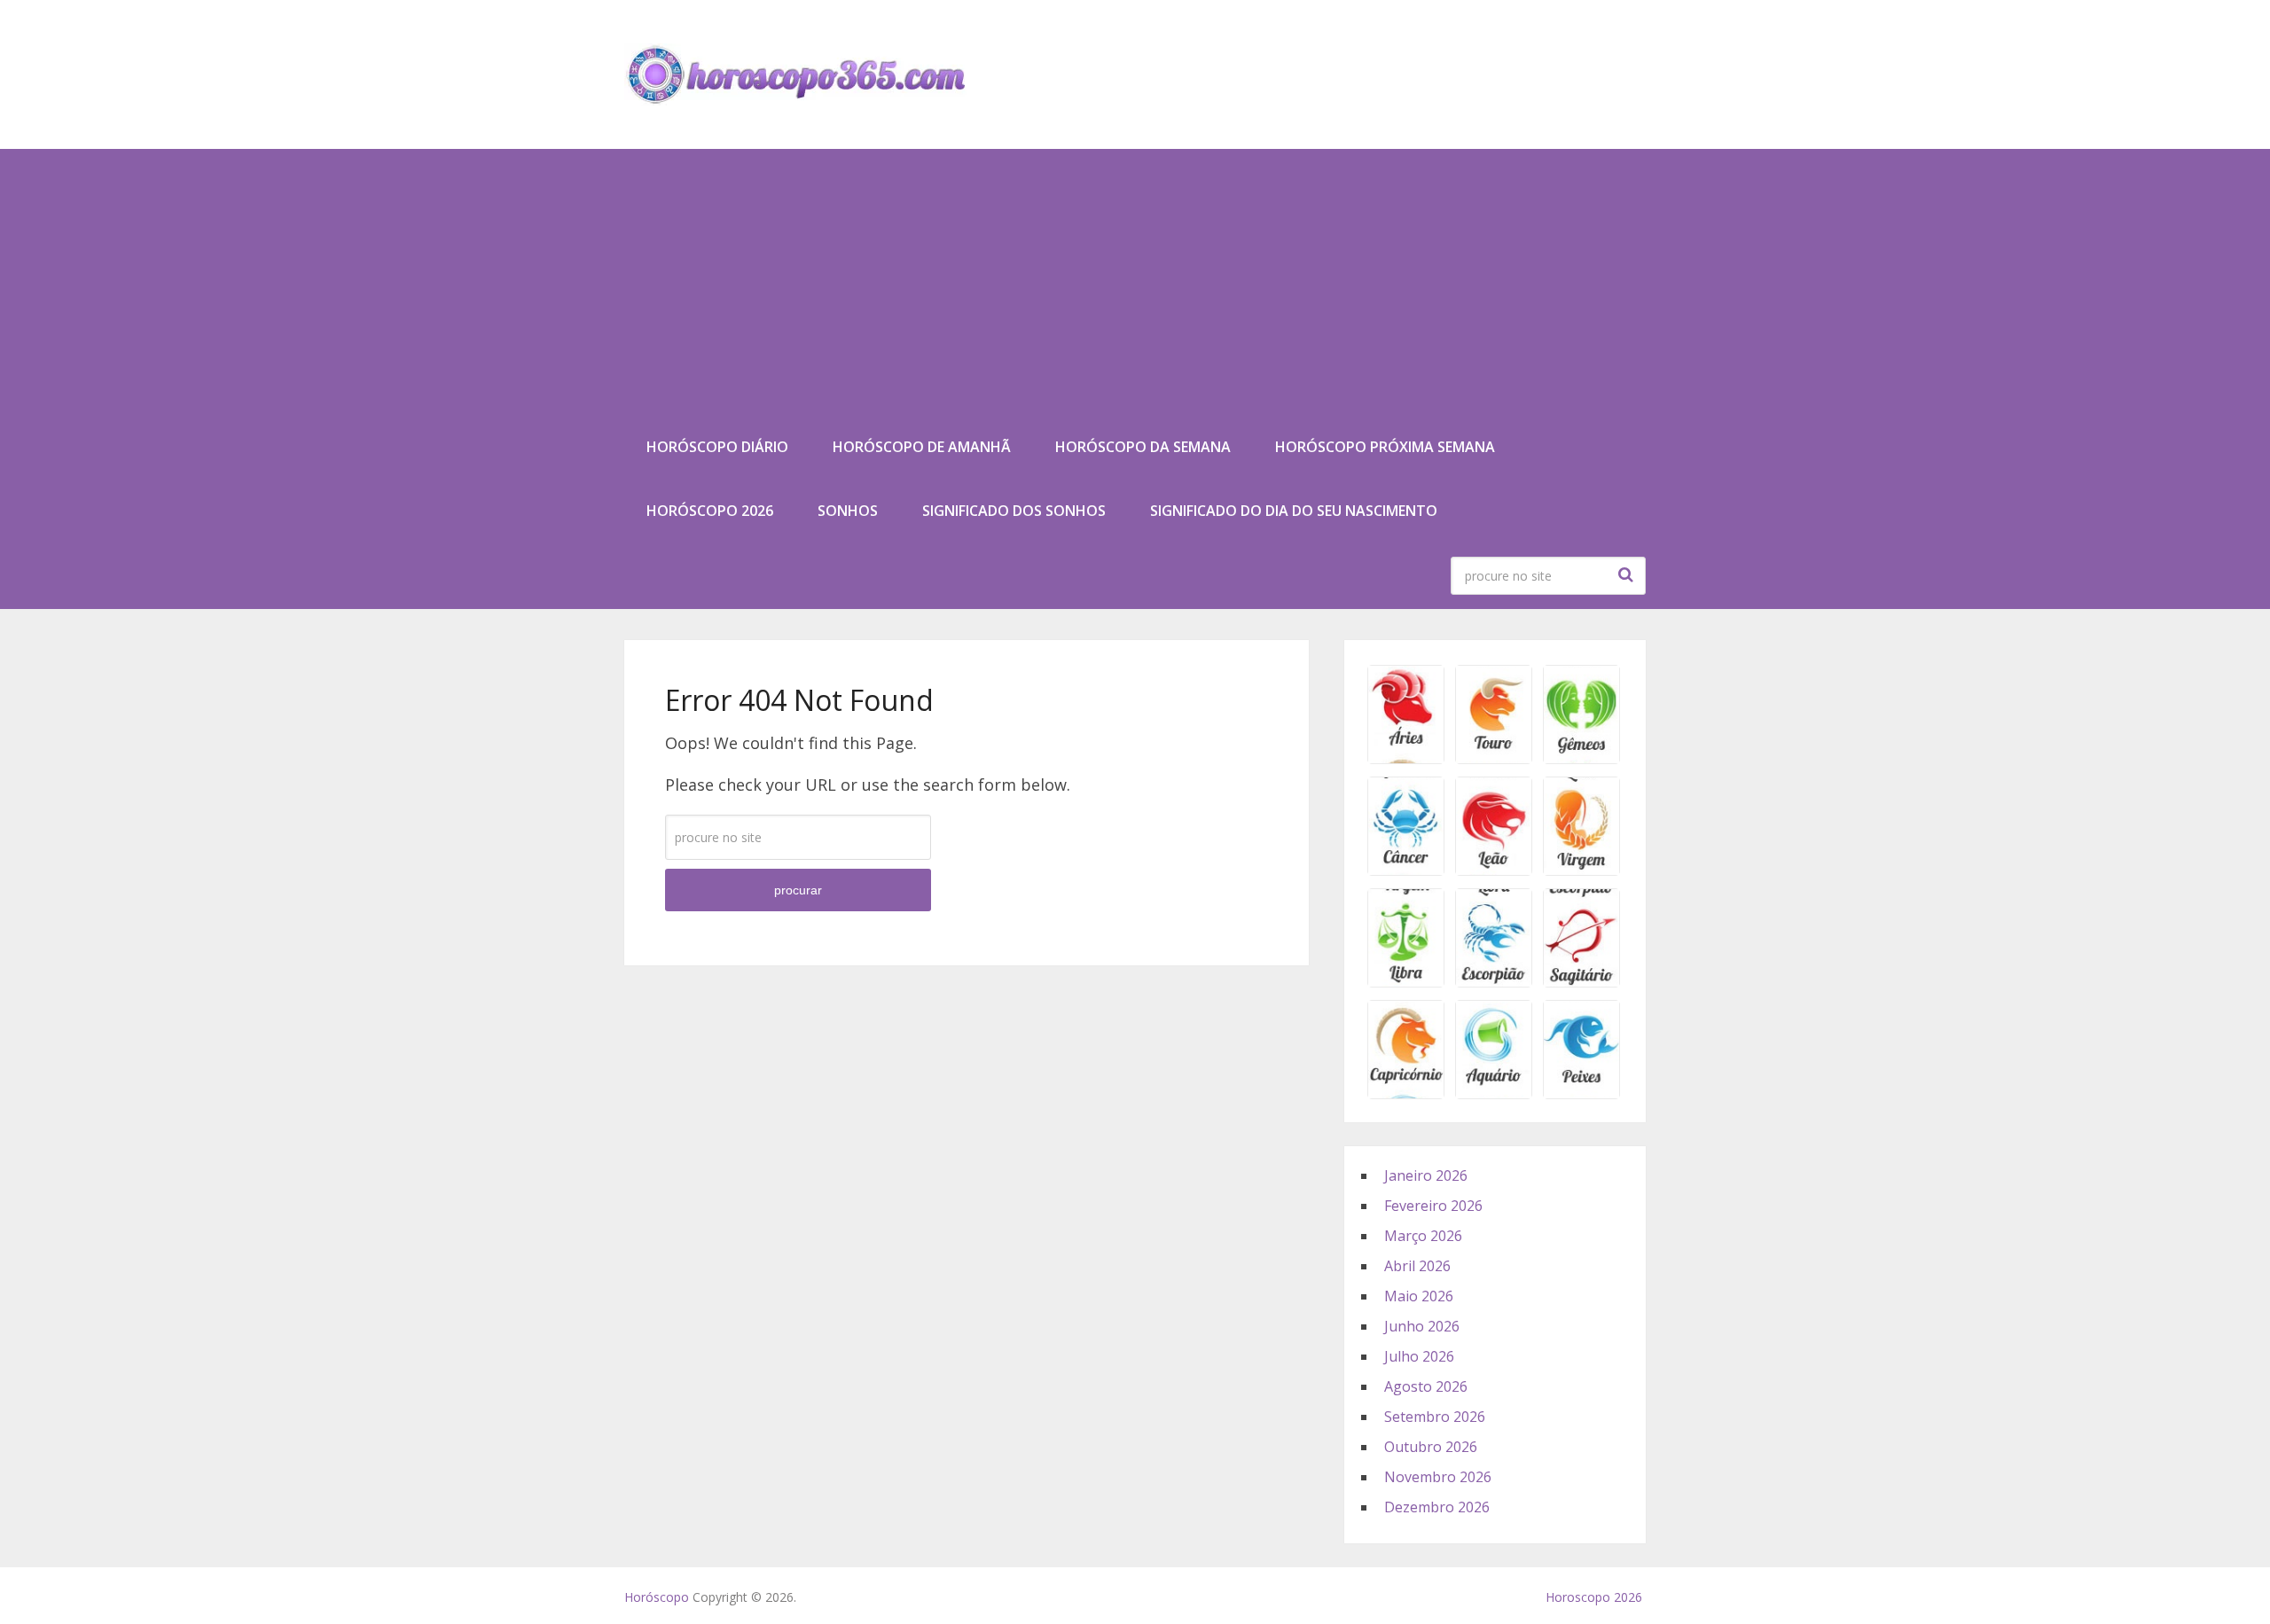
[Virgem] (1581, 870)
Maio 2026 (1419, 1296)
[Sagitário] (1581, 981)
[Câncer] (1406, 870)
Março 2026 (1423, 1236)
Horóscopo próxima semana (1385, 447)
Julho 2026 (1419, 1356)
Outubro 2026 (1431, 1447)
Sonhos (848, 511)
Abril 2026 (1417, 1266)
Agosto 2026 (1426, 1386)
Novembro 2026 (1438, 1477)
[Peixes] (1581, 1093)
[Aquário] (1494, 1093)
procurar (1628, 574)
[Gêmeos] (1581, 758)
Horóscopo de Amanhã (922, 447)
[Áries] (1406, 758)
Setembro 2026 (1435, 1417)
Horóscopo (657, 1597)
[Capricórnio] (1406, 1093)
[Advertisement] (1135, 282)
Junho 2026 (1422, 1326)
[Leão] (1494, 870)
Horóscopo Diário (717, 447)
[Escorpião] (1494, 981)
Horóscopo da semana (1143, 447)
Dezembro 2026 (1437, 1507)
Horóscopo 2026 (710, 511)
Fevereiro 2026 (1433, 1206)
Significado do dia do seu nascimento (1294, 511)
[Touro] (1494, 758)
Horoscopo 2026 (1594, 1597)
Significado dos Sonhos (1014, 511)
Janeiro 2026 (1426, 1175)
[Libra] (1406, 981)
